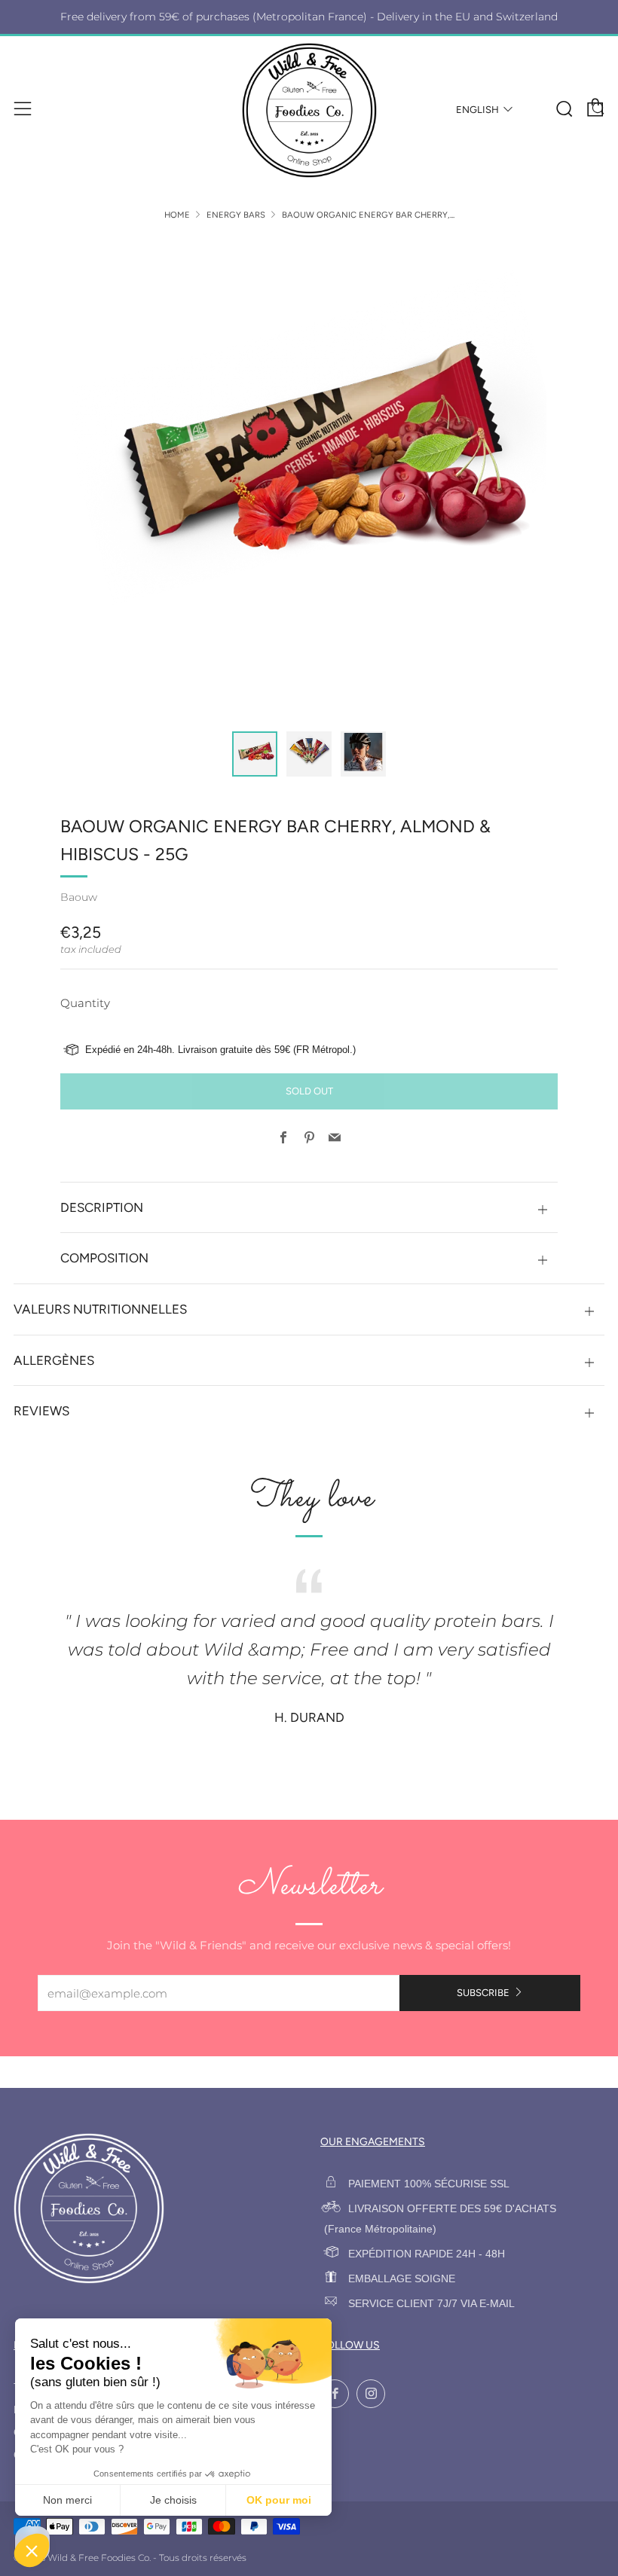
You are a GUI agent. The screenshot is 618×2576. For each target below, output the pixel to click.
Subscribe (483, 1993)
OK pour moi (279, 2500)
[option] (309, 476)
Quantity (85, 1003)
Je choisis (173, 2500)
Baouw (79, 897)
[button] (255, 754)
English (477, 110)
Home (177, 215)
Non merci (67, 2500)
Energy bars (236, 215)
